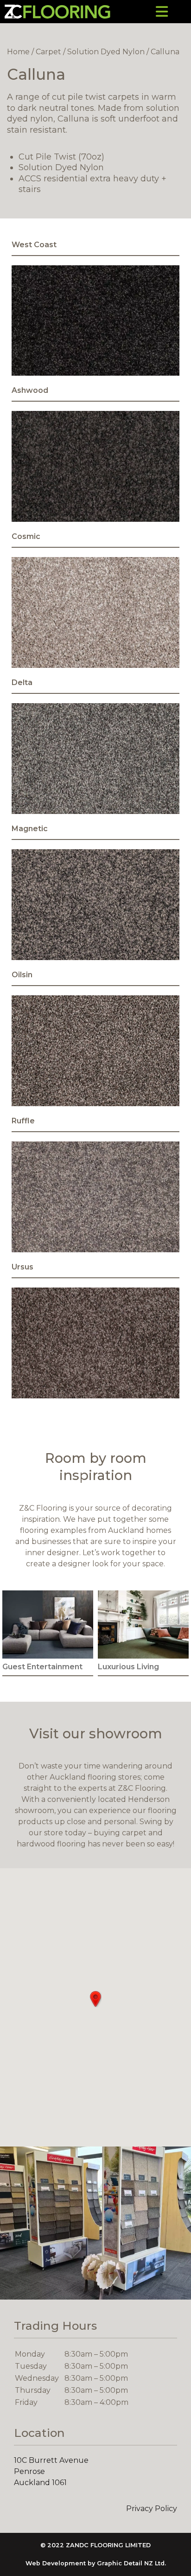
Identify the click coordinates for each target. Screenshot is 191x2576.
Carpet (48, 52)
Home (18, 52)
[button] (95, 1999)
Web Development (56, 2563)
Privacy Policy (152, 2509)
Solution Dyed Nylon (106, 52)
